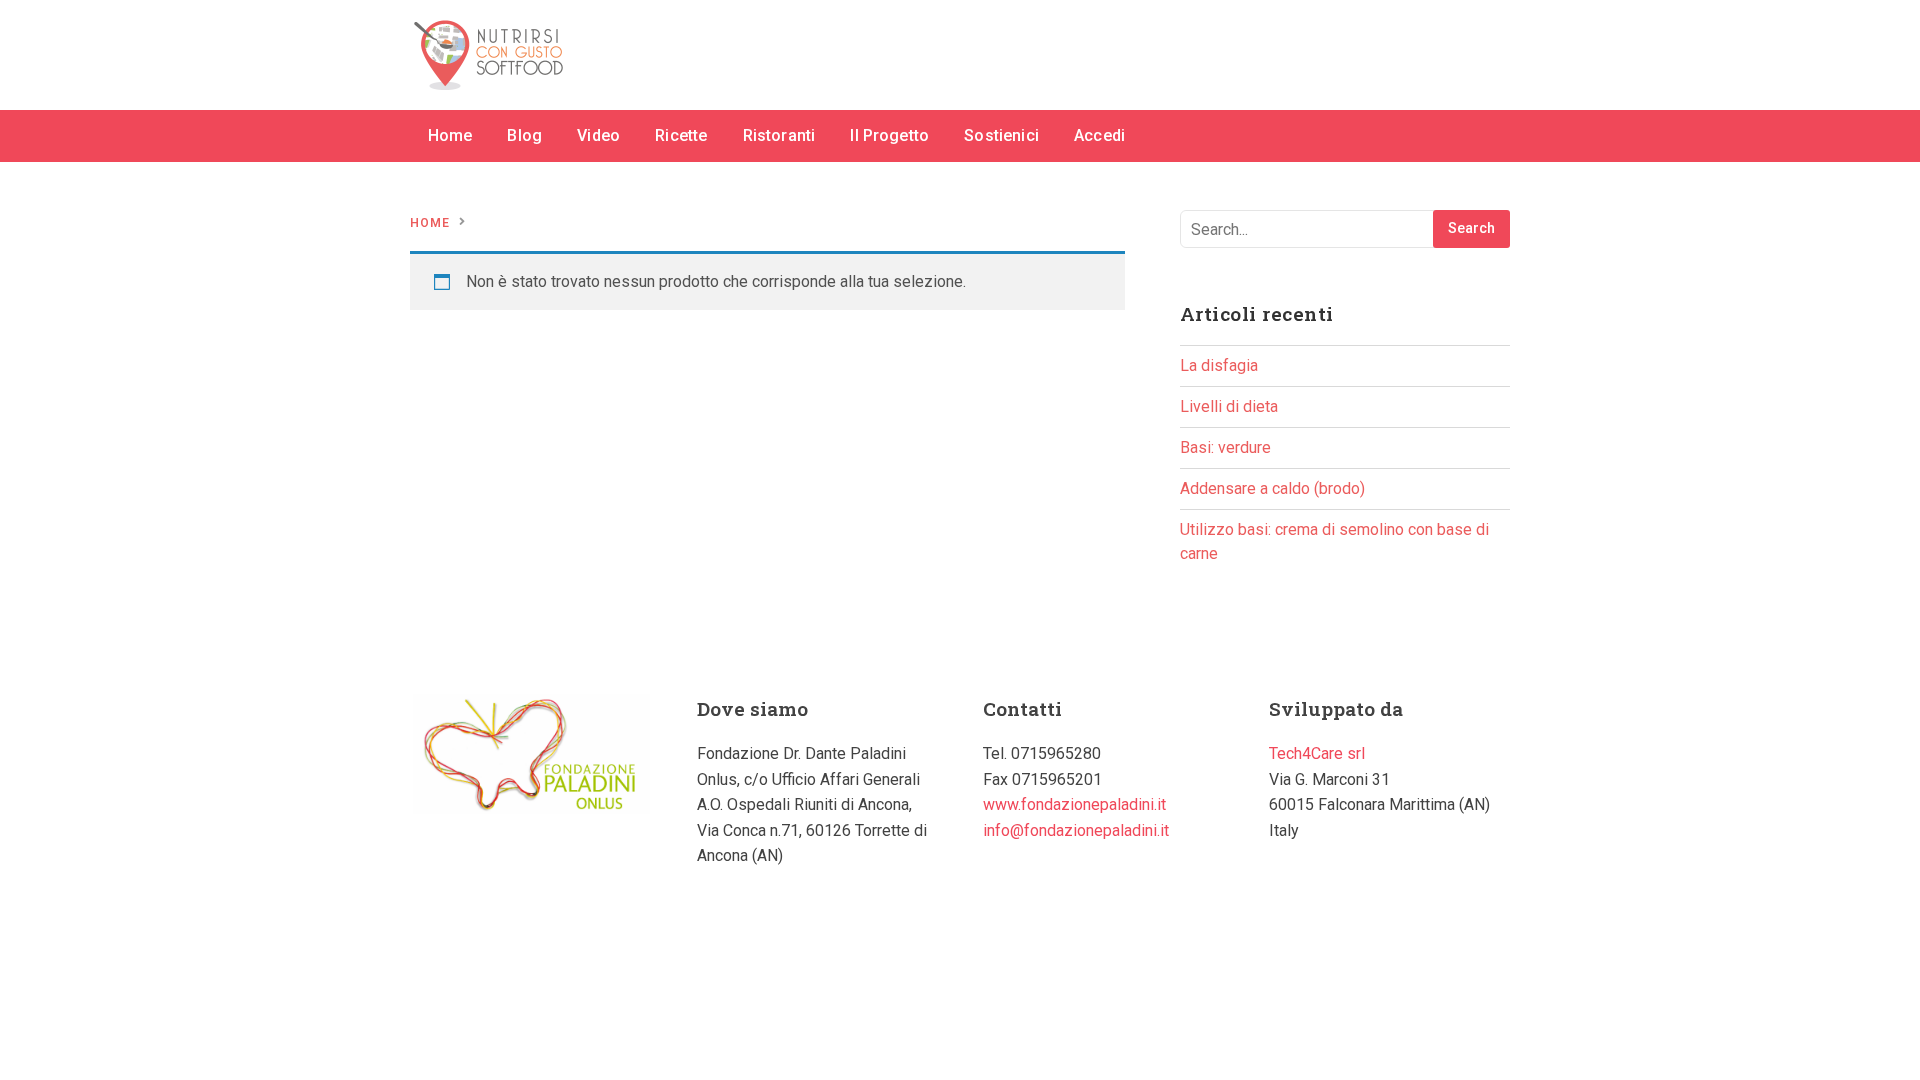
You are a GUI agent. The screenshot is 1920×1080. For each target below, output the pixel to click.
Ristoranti (779, 135)
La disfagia (1219, 365)
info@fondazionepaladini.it (1076, 830)
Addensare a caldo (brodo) (1272, 488)
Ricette (681, 135)
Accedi (1099, 135)
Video (598, 135)
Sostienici (1001, 135)
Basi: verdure (1225, 447)
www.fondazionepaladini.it (1074, 804)
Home (450, 135)
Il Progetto (889, 135)
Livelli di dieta (1229, 406)
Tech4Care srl (1317, 753)
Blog (524, 135)
